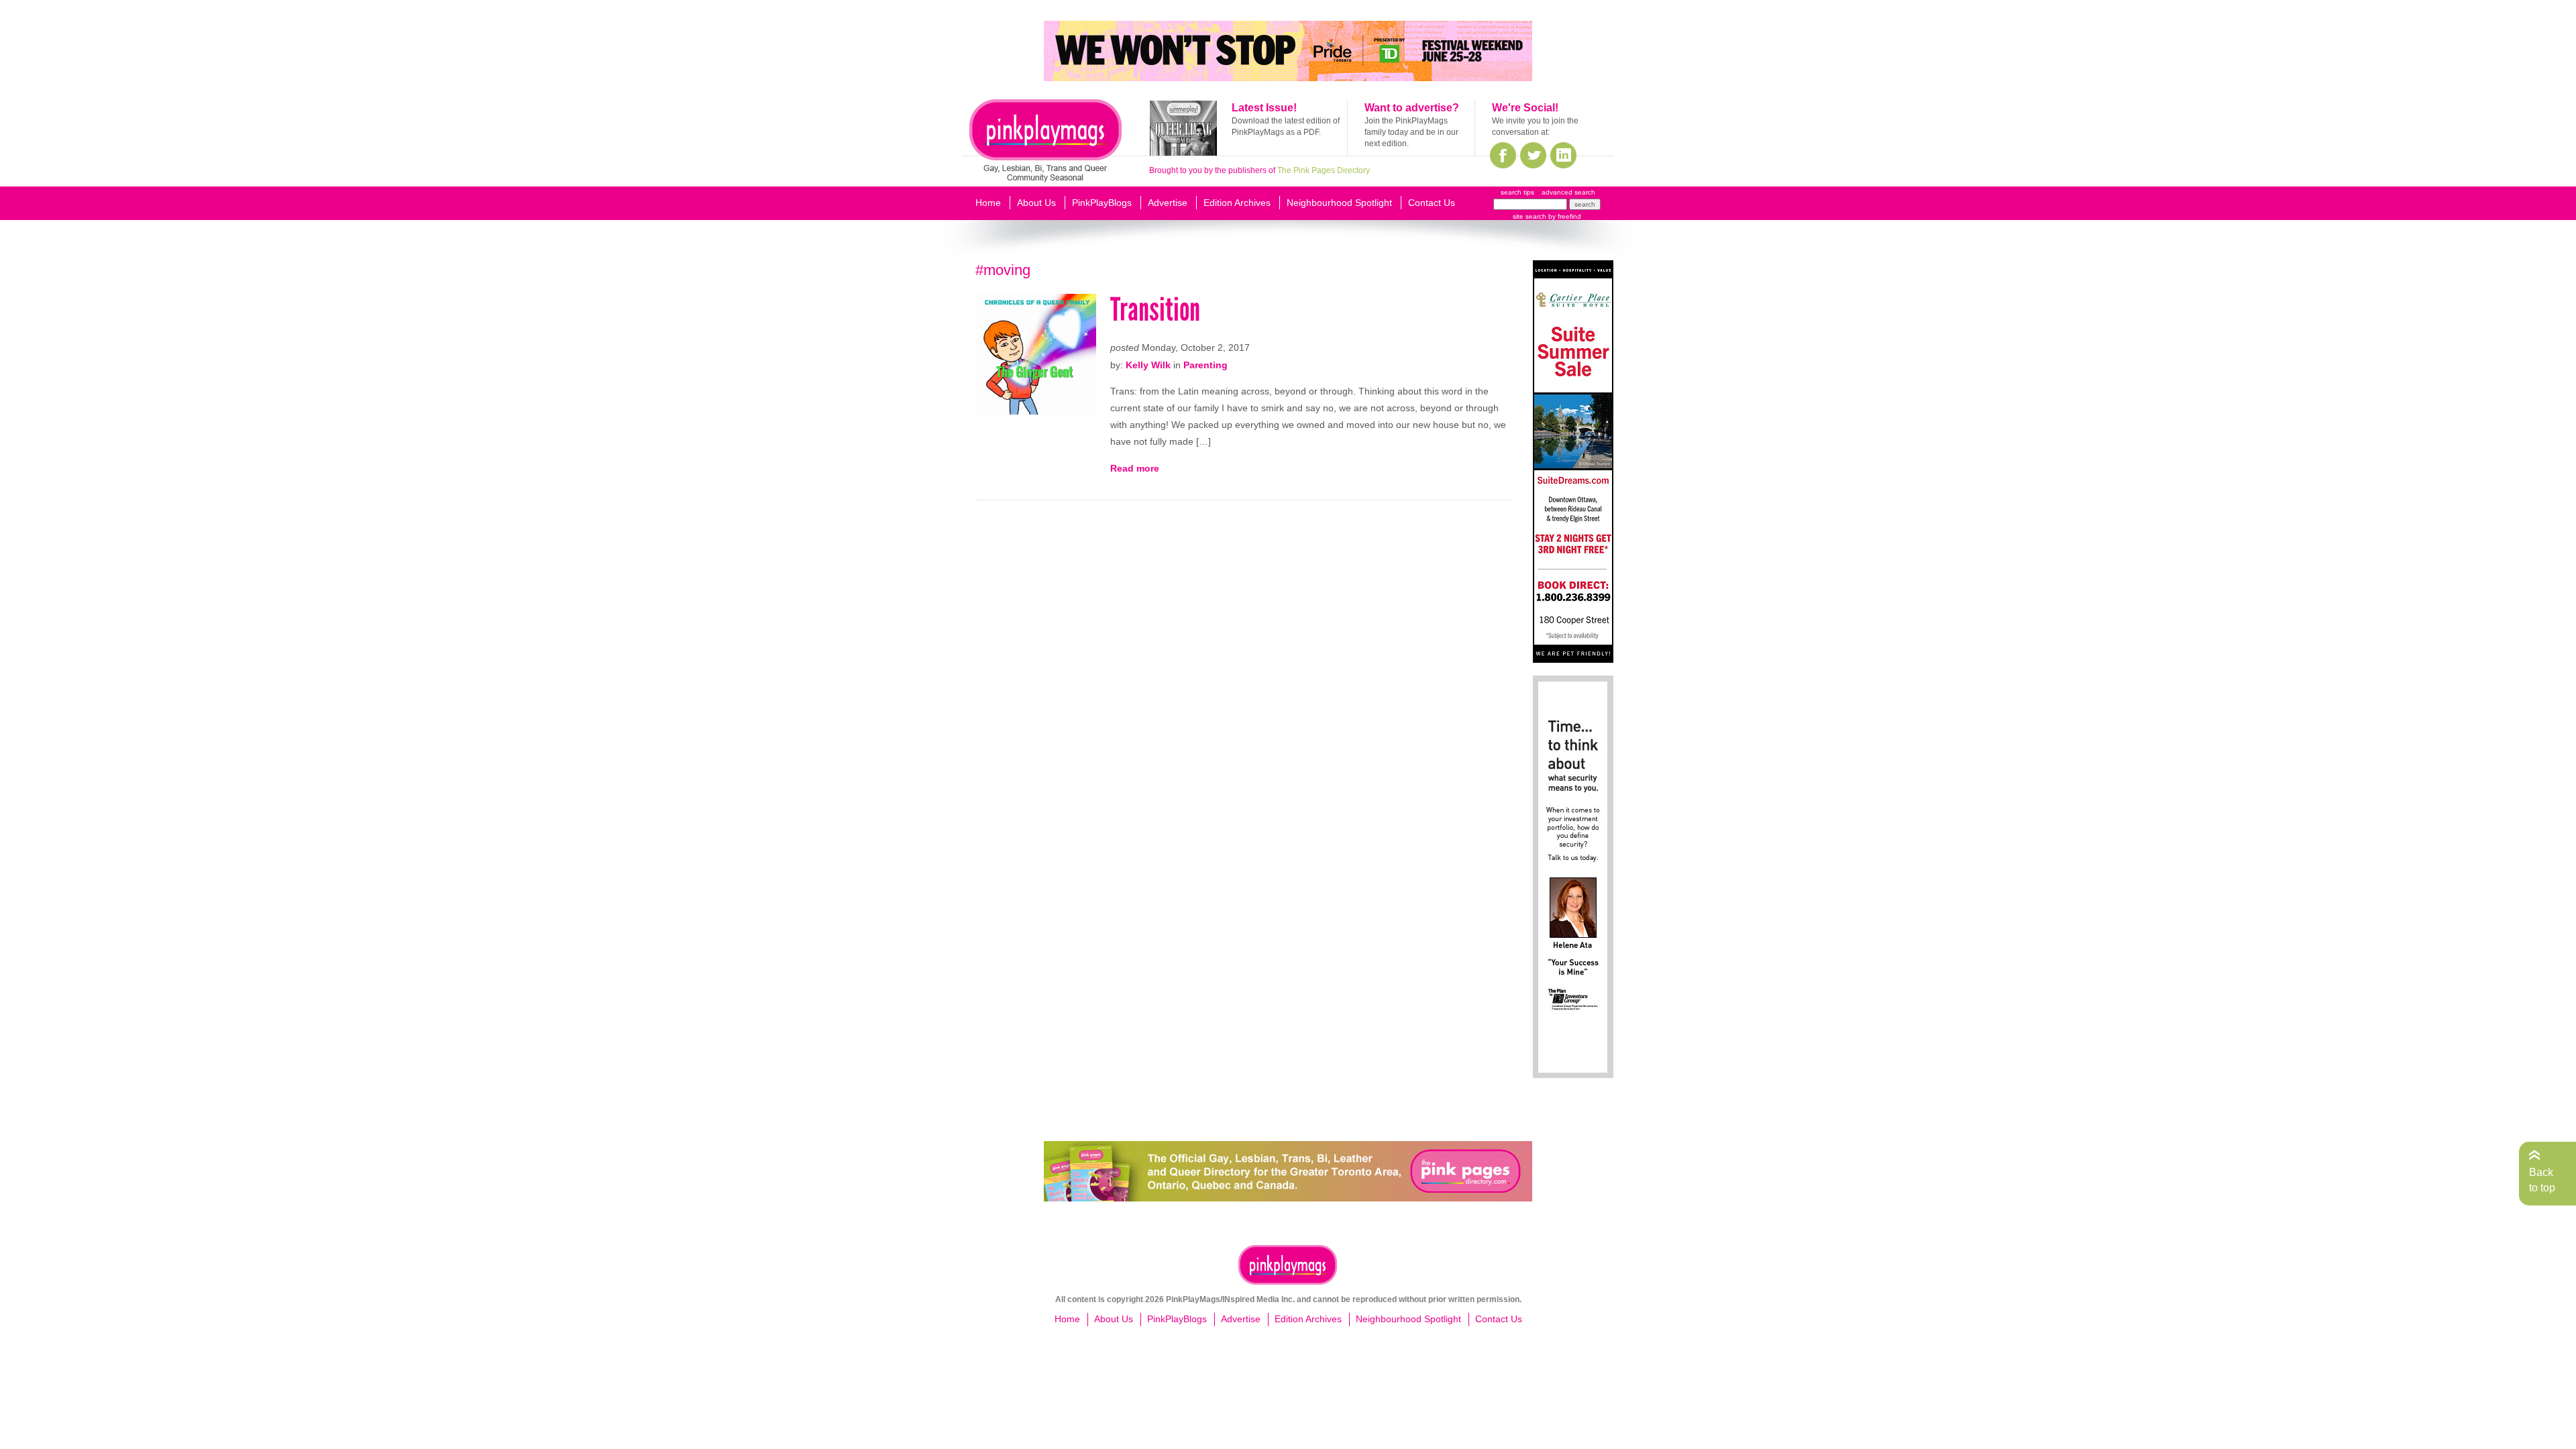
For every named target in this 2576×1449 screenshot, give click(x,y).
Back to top (2542, 1180)
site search (1529, 216)
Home (988, 203)
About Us (1036, 203)
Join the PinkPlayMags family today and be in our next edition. (1411, 132)
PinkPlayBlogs (1102, 203)
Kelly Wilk (1148, 365)
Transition (1155, 310)
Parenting (1205, 365)
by (1564, 216)
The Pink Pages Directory (1324, 170)
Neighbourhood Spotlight (1339, 203)
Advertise (1168, 203)
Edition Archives (1237, 203)
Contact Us (1432, 203)
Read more (1135, 468)
